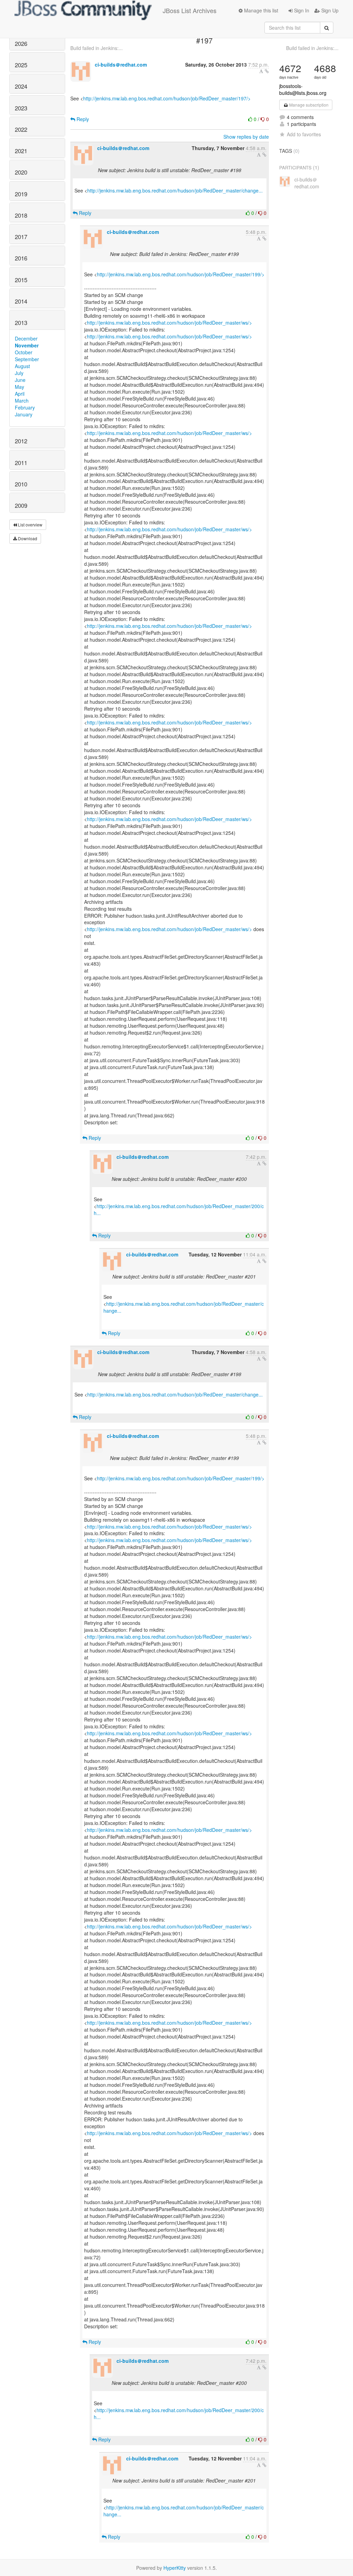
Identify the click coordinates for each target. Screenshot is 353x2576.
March (22, 401)
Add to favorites (304, 134)
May (19, 387)
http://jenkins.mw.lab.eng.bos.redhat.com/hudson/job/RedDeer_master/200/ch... (179, 1210)
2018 (21, 215)
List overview (30, 525)
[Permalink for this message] (267, 71)
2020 (21, 172)
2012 (21, 441)
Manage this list (260, 10)
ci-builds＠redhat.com (121, 65)
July (19, 373)
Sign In (301, 10)
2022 (21, 129)
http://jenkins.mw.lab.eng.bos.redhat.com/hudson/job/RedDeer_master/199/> (181, 274)
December (26, 338)
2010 (21, 484)
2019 (21, 194)
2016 (21, 258)
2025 (21, 65)
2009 (21, 505)
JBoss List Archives (190, 10)
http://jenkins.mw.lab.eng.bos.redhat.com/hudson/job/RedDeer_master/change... (175, 190)
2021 (21, 151)
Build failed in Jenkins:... (97, 48)
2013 (21, 323)
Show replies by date (246, 137)
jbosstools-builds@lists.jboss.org (303, 89)
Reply (82, 119)
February (25, 407)
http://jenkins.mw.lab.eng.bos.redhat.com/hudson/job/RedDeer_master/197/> (167, 98)
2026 (21, 43)
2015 (21, 280)
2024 (21, 86)
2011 (21, 463)
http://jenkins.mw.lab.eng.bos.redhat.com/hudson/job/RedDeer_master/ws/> (169, 323)
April (20, 394)
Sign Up (329, 10)
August (22, 366)
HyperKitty (175, 2568)
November (27, 345)
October (24, 352)
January (24, 414)
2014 (21, 301)
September (27, 359)
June (20, 380)
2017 (21, 237)
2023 (21, 108)
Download (27, 538)
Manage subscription (308, 105)
